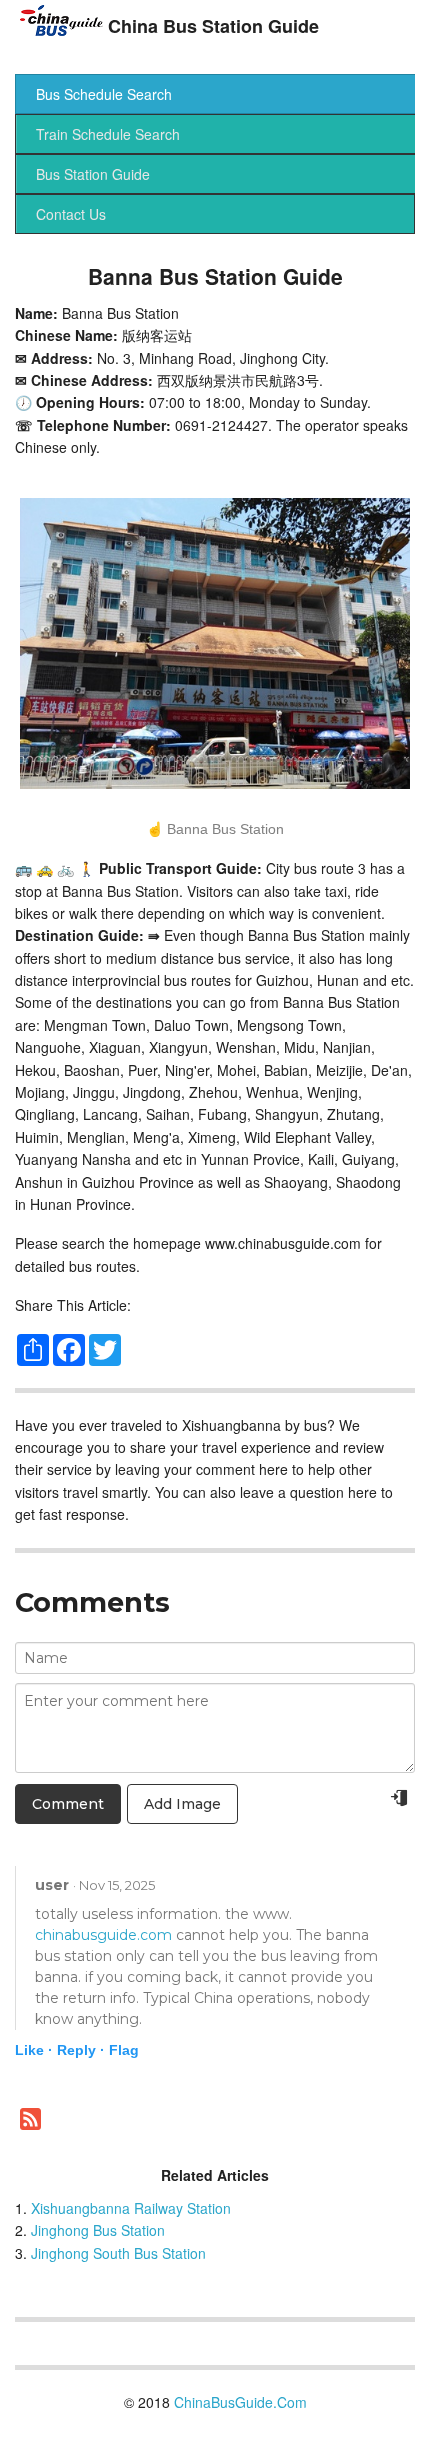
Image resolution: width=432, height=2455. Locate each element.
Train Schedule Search (108, 134)
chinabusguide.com (103, 1935)
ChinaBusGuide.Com (240, 2402)
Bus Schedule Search (104, 94)
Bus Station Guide (93, 174)
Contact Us (71, 214)
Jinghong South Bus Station (118, 2253)
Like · (34, 2050)
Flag (124, 2050)
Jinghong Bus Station (98, 2230)
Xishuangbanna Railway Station (131, 2208)
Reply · (81, 2050)
